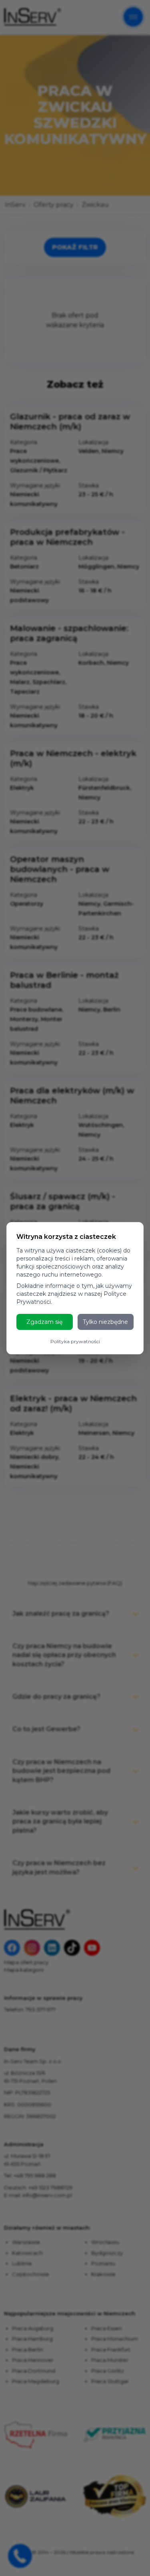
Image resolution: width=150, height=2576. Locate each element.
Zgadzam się (44, 1322)
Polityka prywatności (75, 1341)
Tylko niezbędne (105, 1322)
